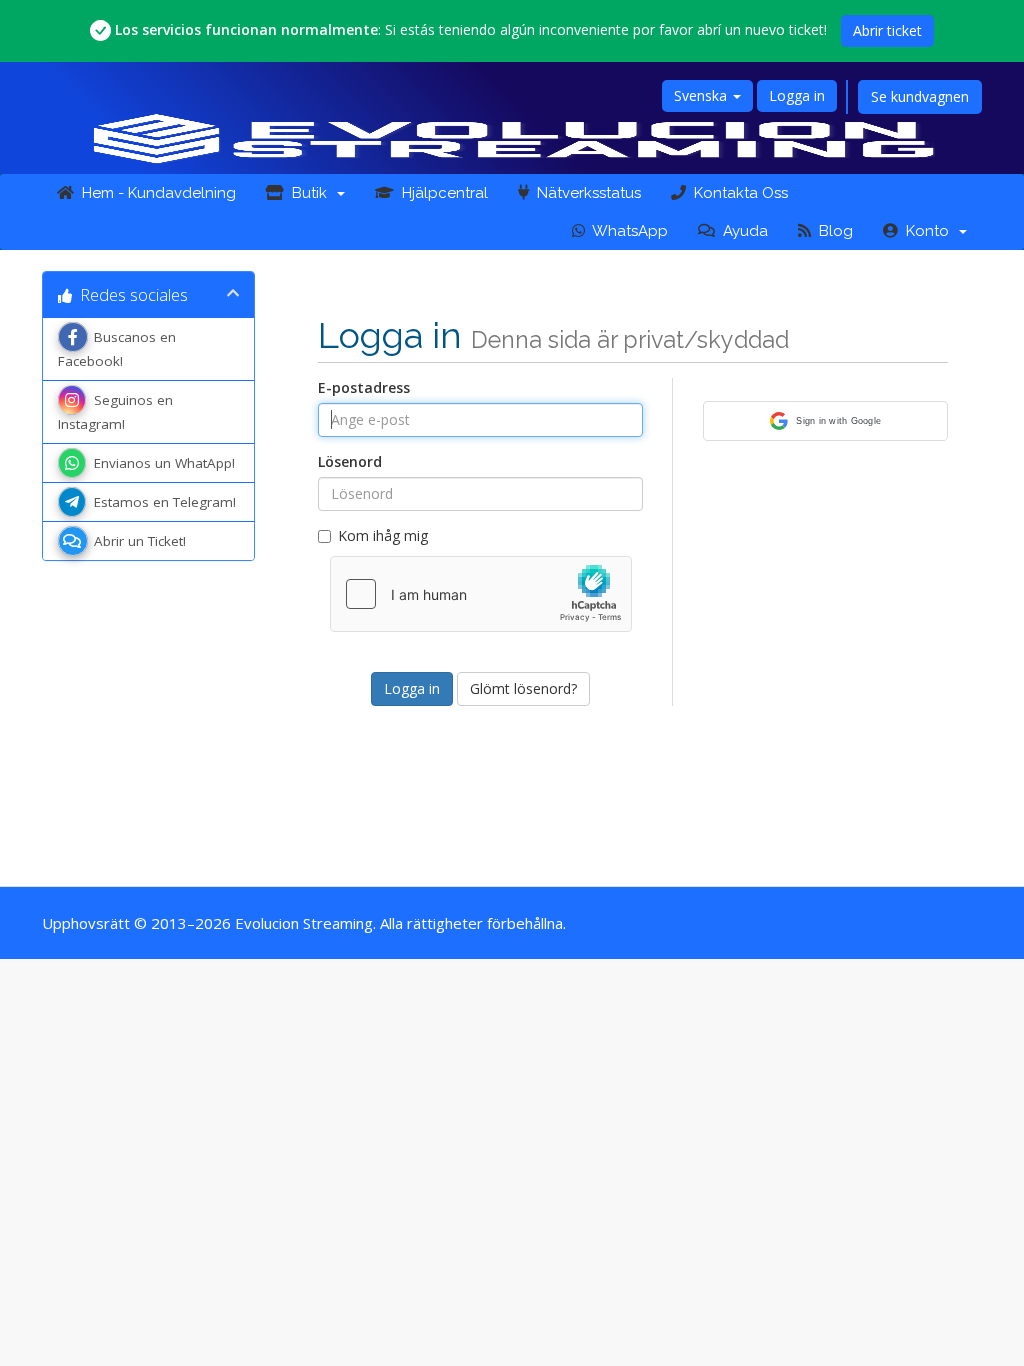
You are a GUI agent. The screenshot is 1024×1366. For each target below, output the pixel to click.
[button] (825, 421)
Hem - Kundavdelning (155, 193)
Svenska (702, 95)
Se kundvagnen (920, 96)
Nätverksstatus (585, 193)
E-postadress (364, 387)
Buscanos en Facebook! (117, 349)
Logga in (797, 95)
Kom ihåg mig (383, 535)
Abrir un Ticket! (140, 541)
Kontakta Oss (737, 193)
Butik (309, 193)
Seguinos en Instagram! (115, 412)
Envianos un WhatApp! (164, 463)
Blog (832, 231)
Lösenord (350, 461)
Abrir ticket (887, 30)
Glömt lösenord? (523, 688)
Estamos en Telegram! (165, 502)
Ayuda (741, 231)
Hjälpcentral (441, 193)
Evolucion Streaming (304, 923)
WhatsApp (626, 231)
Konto (927, 231)
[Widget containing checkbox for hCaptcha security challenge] (481, 594)
